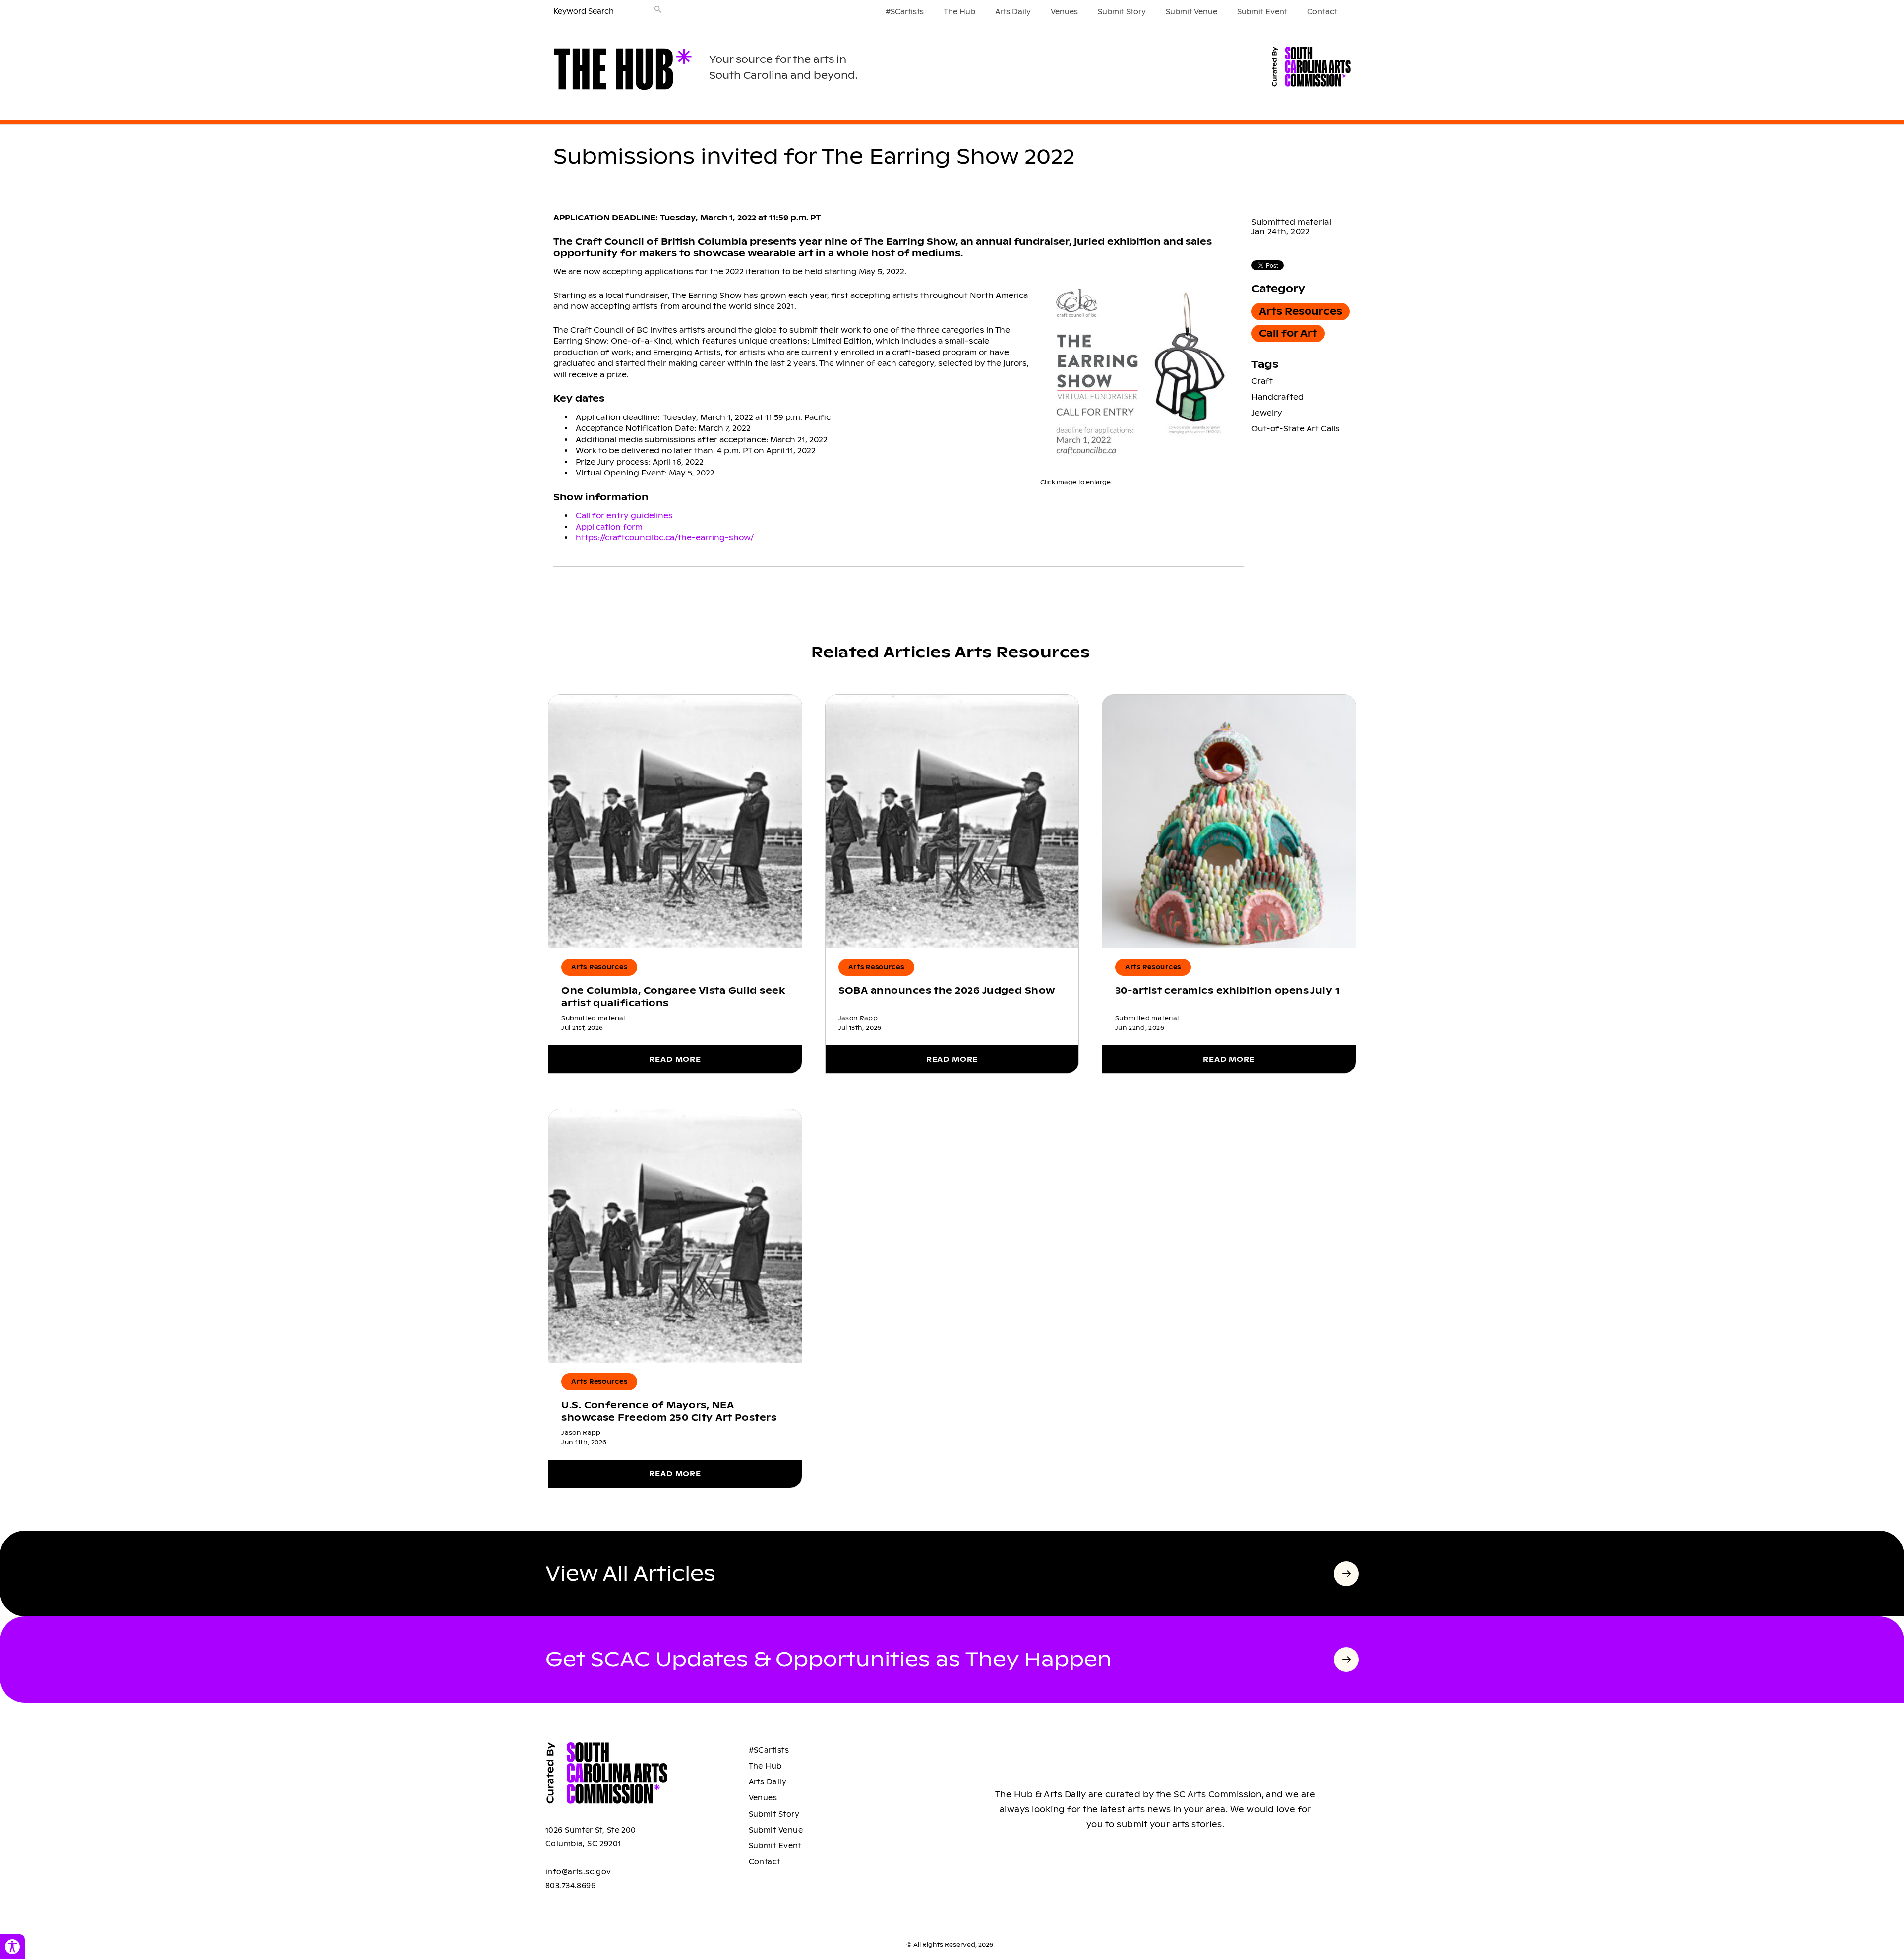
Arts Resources (1301, 312)
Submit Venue (1191, 12)
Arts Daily (1013, 12)
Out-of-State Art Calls (1296, 429)
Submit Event (1262, 12)
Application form (609, 527)
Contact (1322, 12)
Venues (1064, 12)
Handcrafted (1278, 397)
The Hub (959, 12)
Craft (1262, 381)
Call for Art (1288, 333)
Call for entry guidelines (624, 515)
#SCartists (905, 12)
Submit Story (1122, 12)
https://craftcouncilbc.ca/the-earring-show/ (665, 538)
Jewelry (1267, 413)
